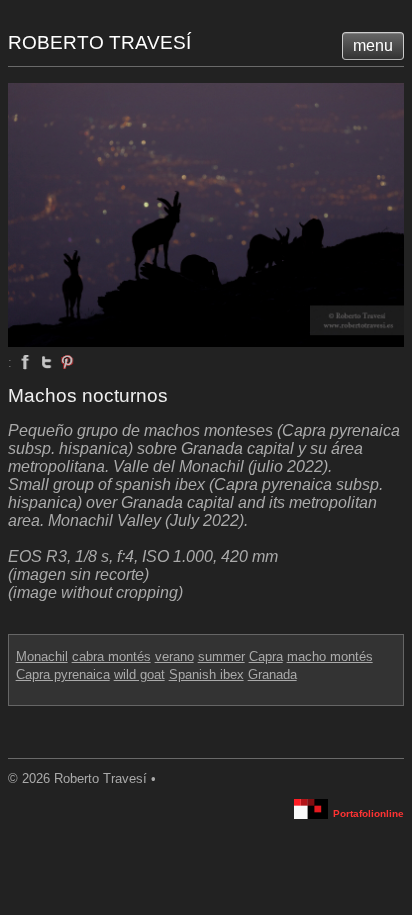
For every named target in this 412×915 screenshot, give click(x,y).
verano (174, 656)
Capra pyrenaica (63, 674)
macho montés (330, 656)
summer (221, 656)
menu (373, 45)
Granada (272, 674)
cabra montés (111, 656)
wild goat (139, 674)
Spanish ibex (206, 674)
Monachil (42, 656)
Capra (266, 656)
